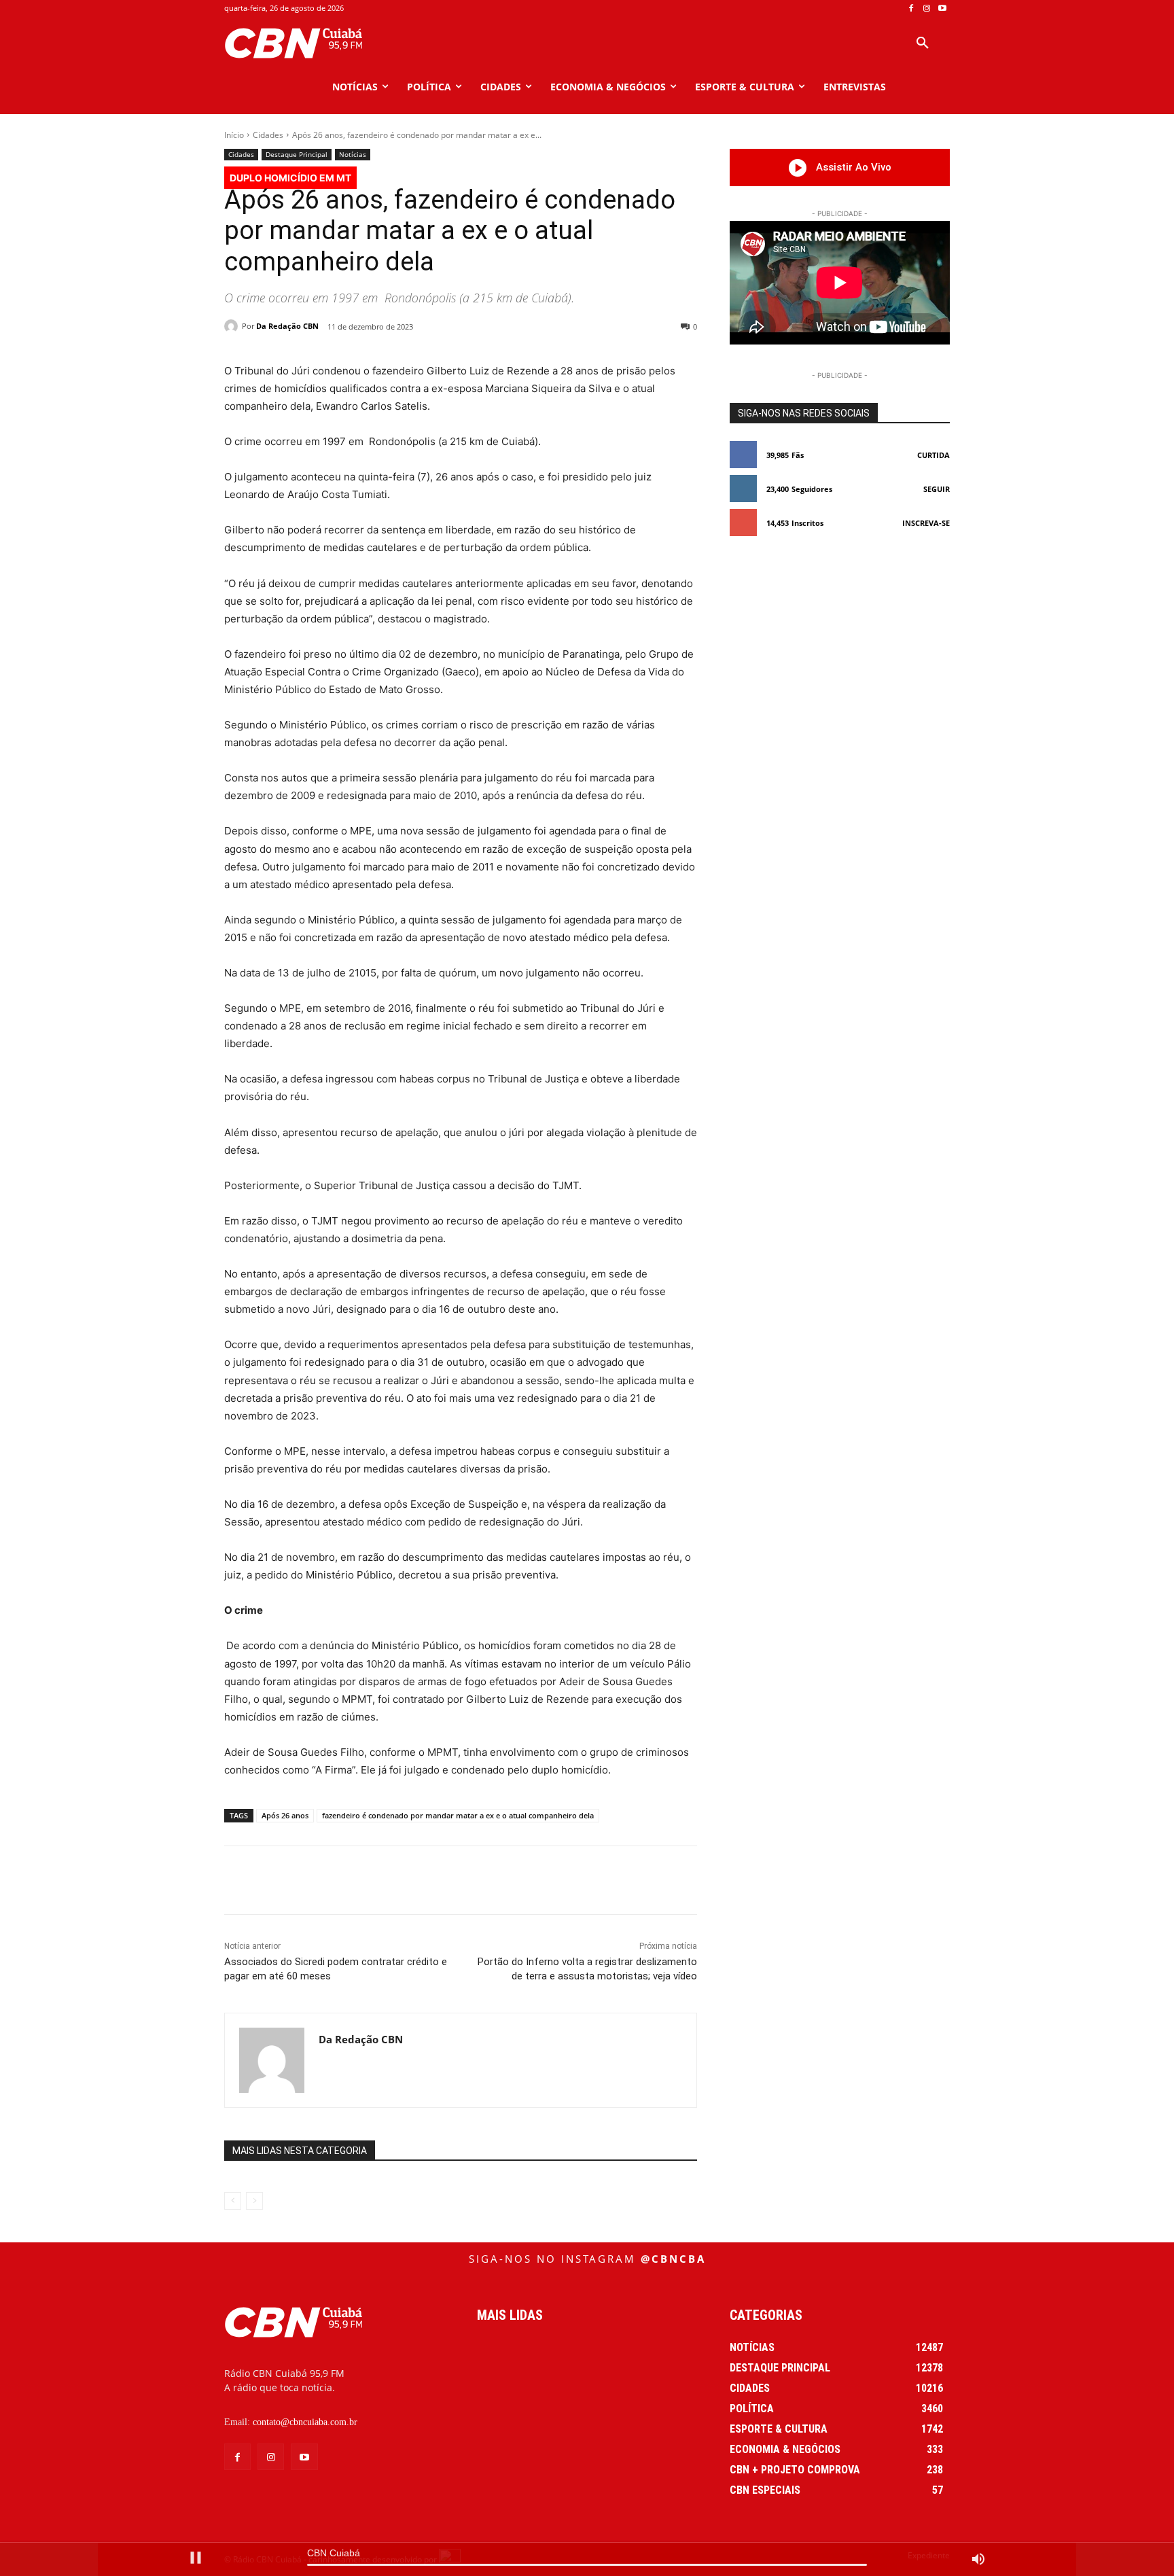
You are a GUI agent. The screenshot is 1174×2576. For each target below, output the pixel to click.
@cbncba (673, 2259)
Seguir (937, 489)
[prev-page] (233, 2201)
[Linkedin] (468, 1880)
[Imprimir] (531, 1880)
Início (234, 135)
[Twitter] (374, 1880)
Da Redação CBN (287, 326)
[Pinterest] (406, 1880)
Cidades (268, 135)
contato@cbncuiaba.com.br (305, 2422)
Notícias (353, 154)
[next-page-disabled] (254, 2201)
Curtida (933, 455)
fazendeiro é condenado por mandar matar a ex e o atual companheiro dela (458, 1815)
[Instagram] (926, 8)
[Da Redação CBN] (233, 326)
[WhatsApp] (437, 1880)
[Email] (499, 1880)
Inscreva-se (926, 523)
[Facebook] (911, 8)
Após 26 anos (285, 1815)
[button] (923, 43)
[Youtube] (942, 8)
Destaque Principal (297, 154)
